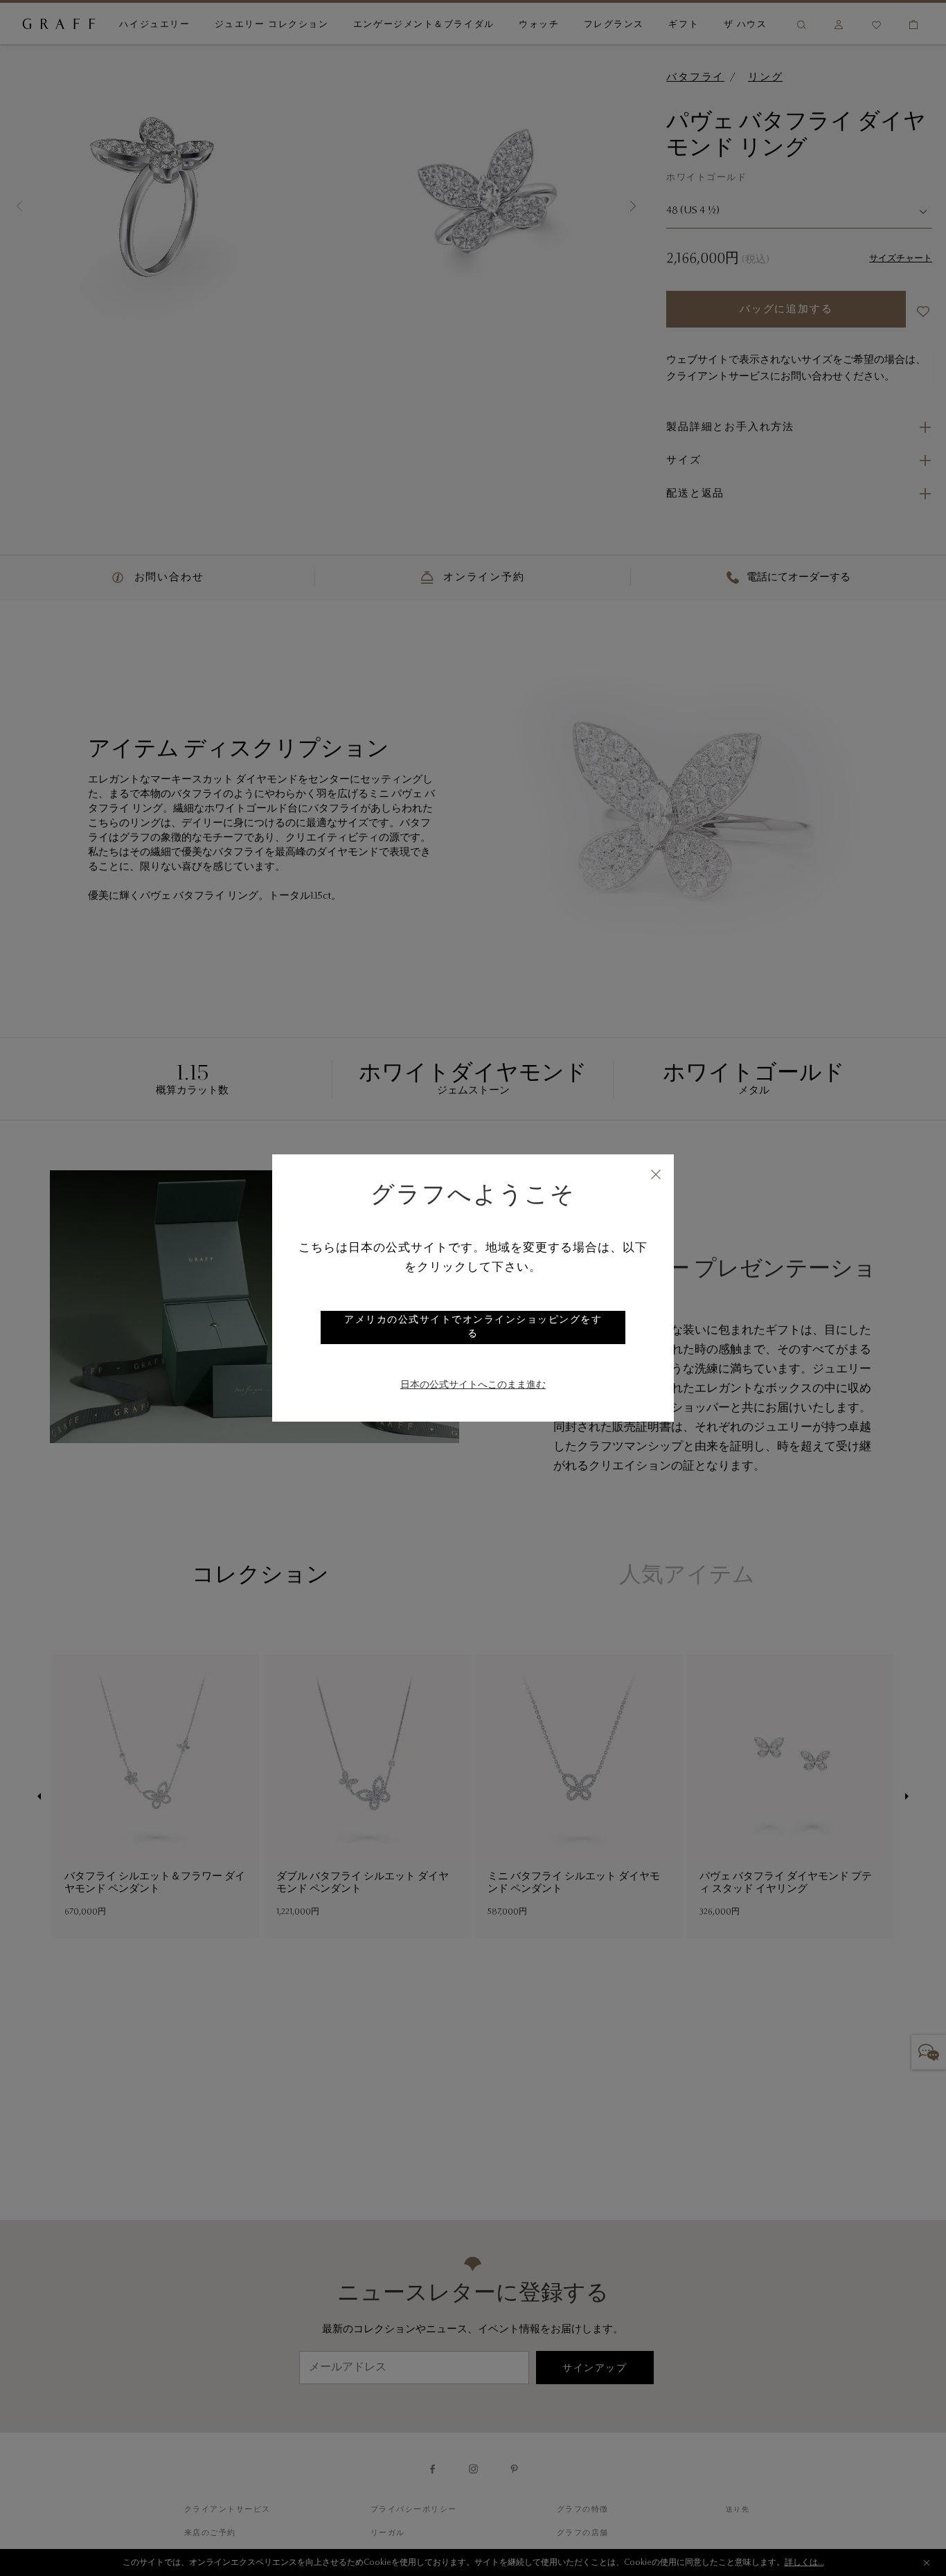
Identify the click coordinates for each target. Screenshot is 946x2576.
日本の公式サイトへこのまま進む (473, 1386)
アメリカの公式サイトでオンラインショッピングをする (473, 1327)
